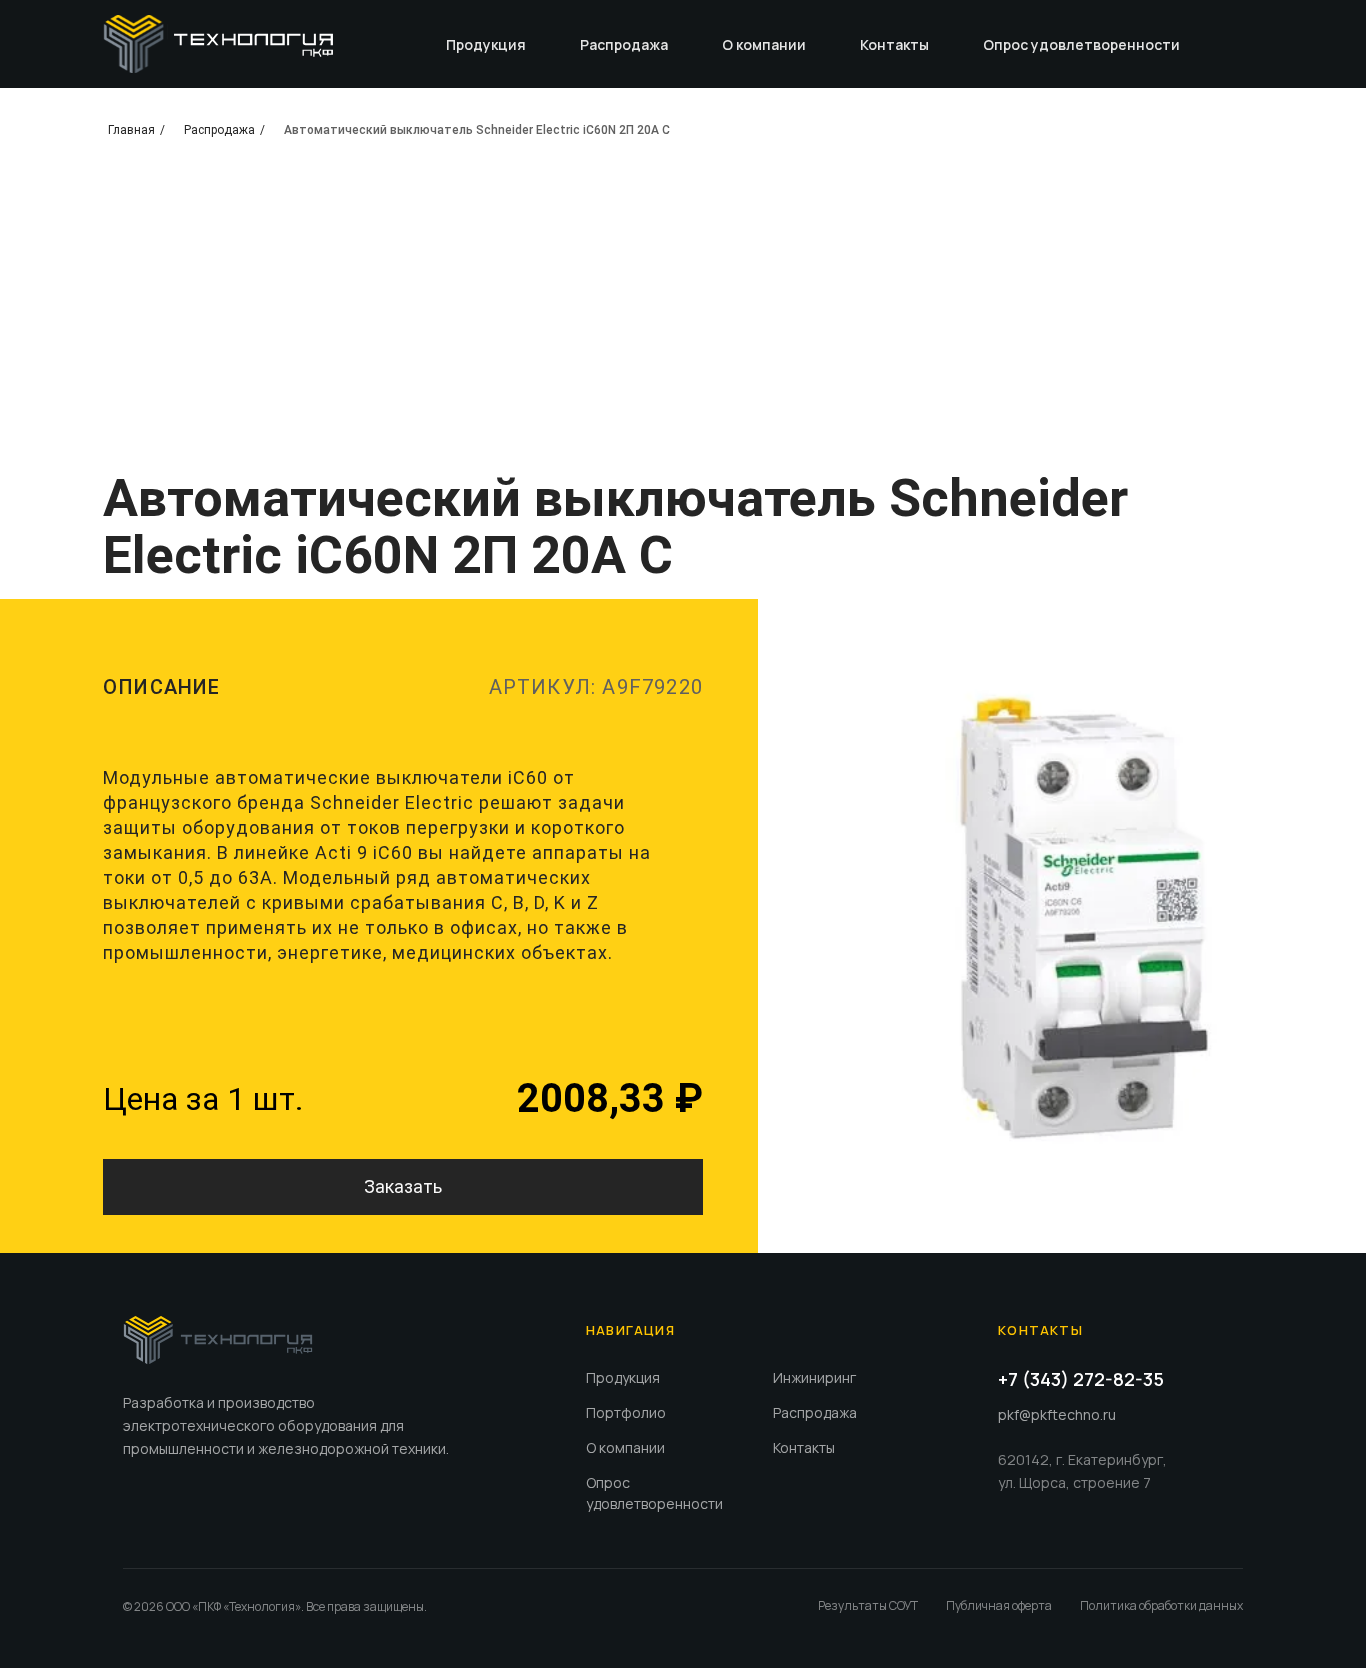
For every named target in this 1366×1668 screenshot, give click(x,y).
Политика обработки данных (1161, 1605)
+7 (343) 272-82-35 (1081, 1379)
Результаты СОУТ (868, 1605)
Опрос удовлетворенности (1081, 44)
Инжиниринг (814, 1377)
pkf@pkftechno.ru (1057, 1414)
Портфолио (626, 1412)
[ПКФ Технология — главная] (218, 1340)
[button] (403, 1187)
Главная (131, 130)
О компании (764, 44)
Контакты (894, 44)
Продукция (486, 44)
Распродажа (624, 44)
